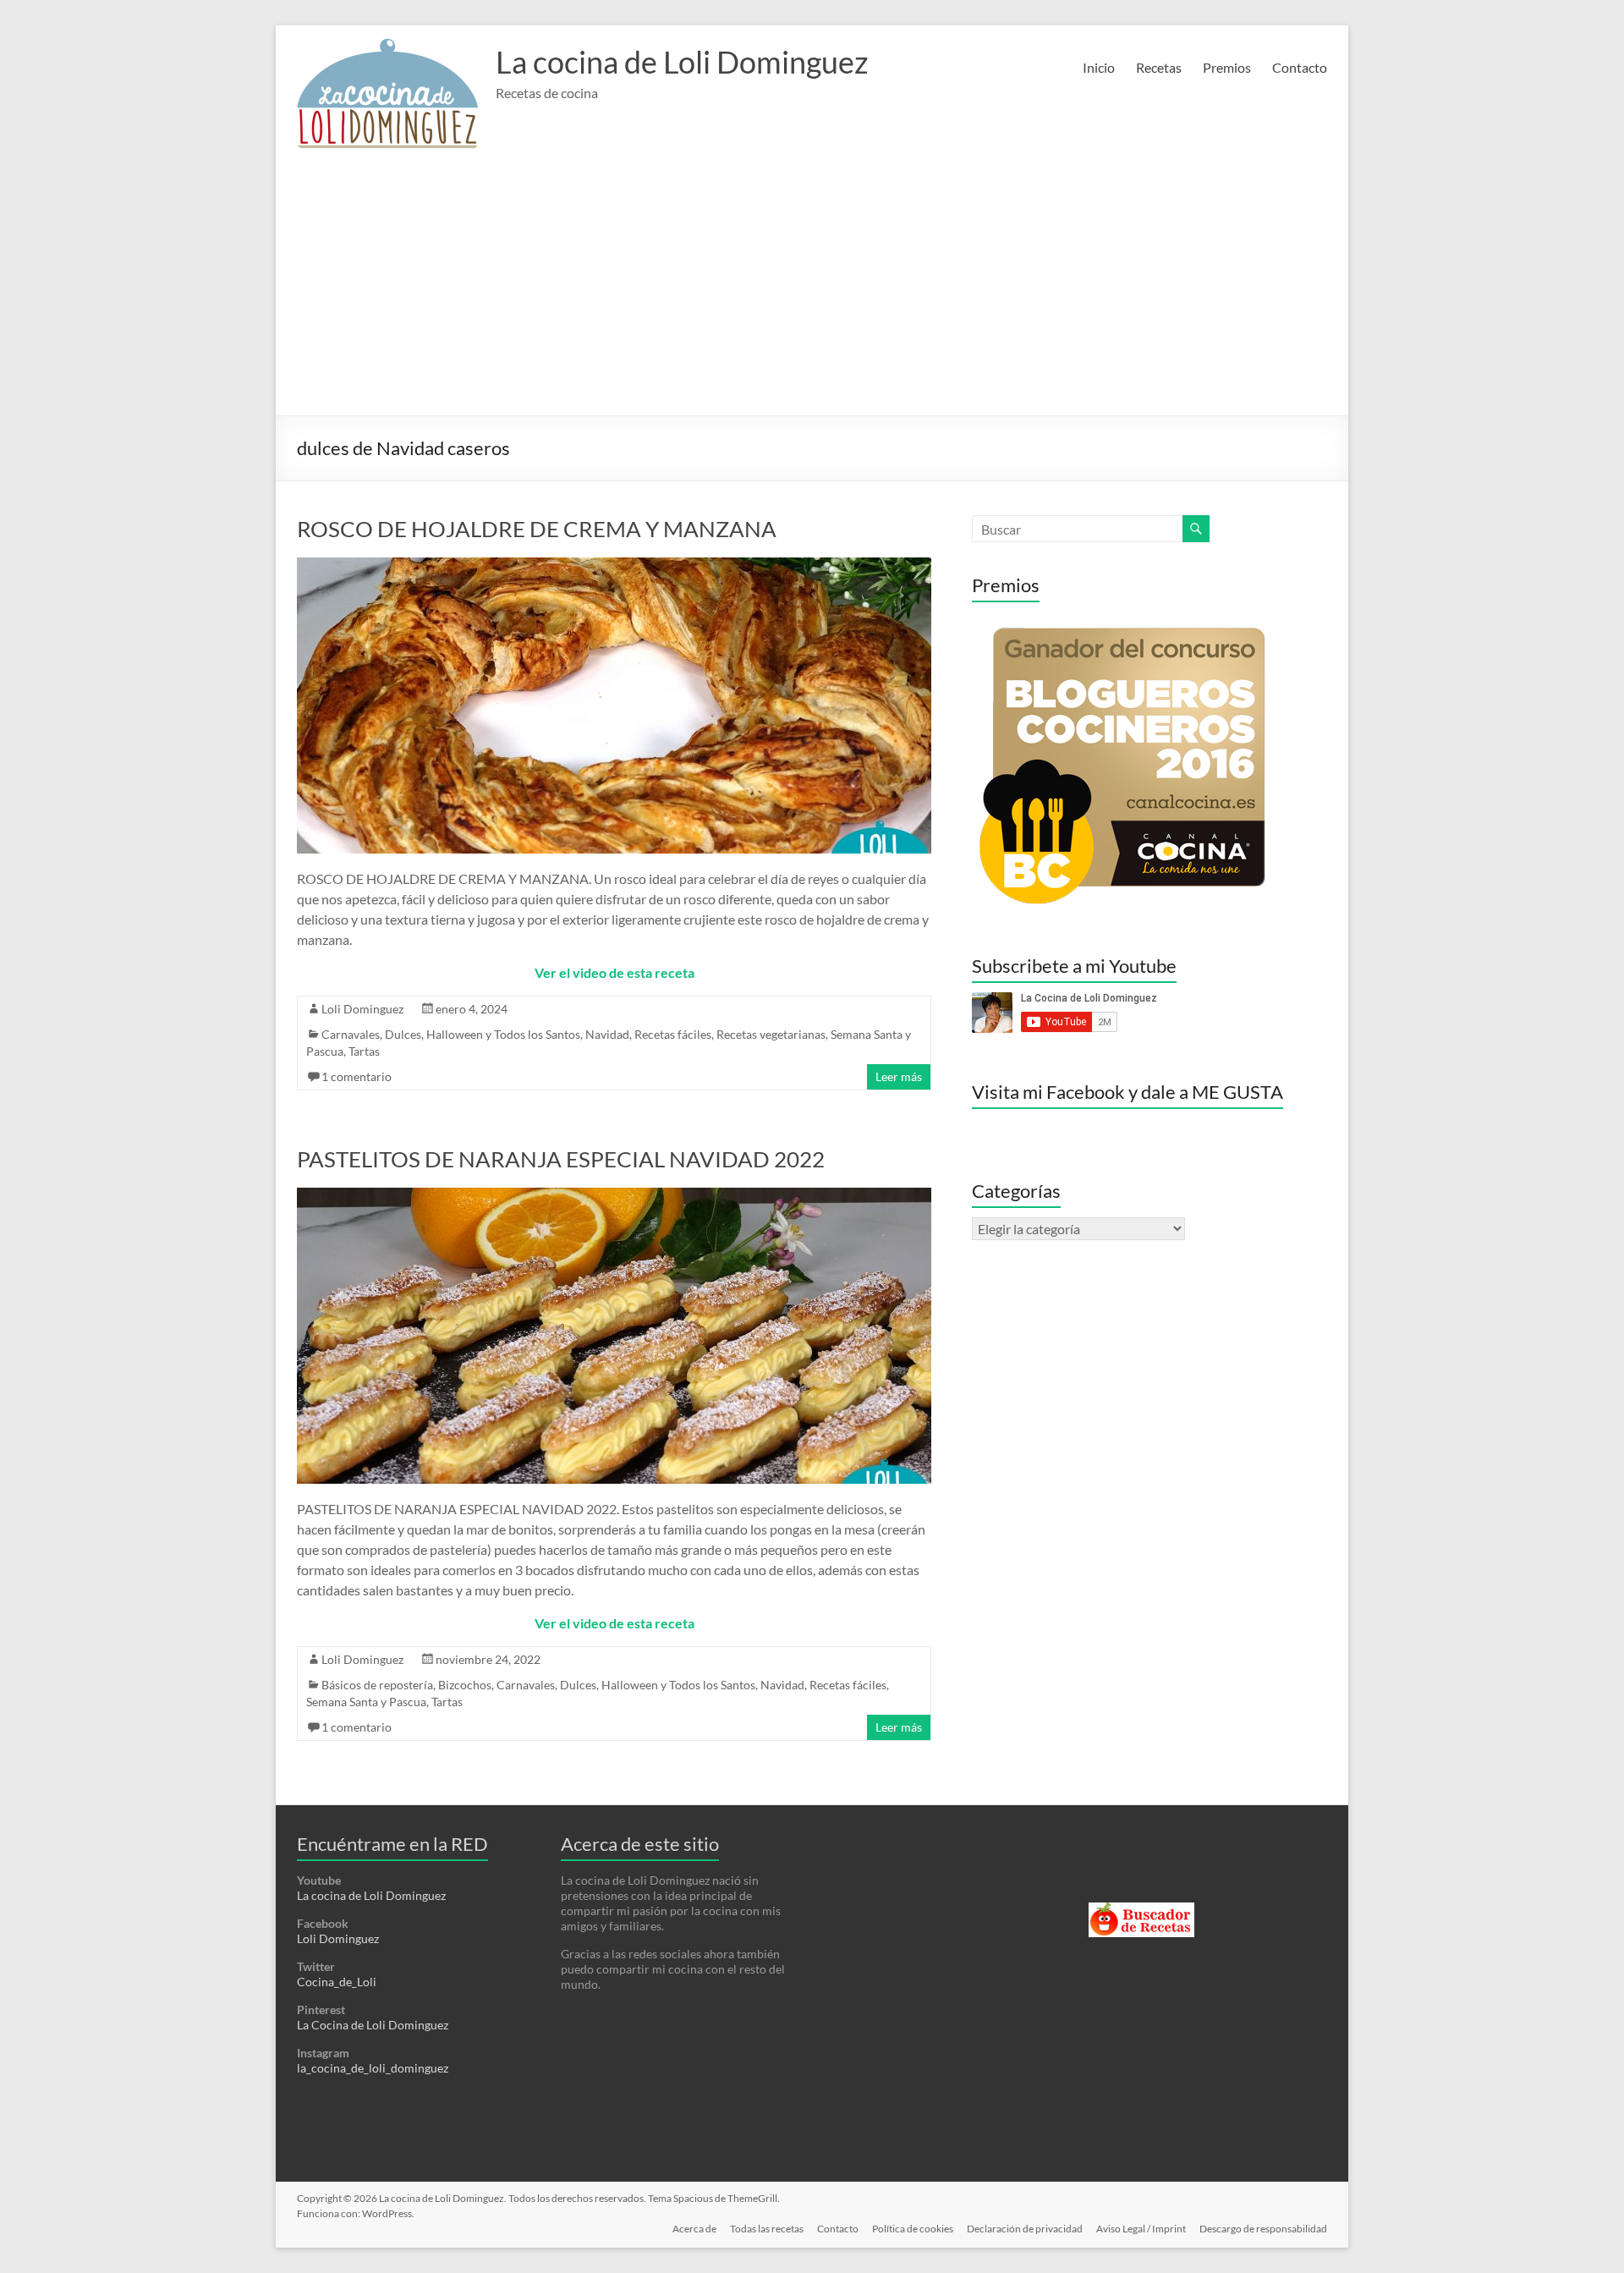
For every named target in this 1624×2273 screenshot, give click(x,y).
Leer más (899, 1076)
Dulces (403, 1034)
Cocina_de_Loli (337, 1982)
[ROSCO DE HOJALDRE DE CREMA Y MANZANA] (614, 566)
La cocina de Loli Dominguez (682, 62)
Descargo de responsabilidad (1263, 2229)
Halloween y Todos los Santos (503, 1034)
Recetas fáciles (673, 1034)
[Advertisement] (812, 288)
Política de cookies (913, 2229)
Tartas (364, 1051)
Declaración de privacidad (1025, 2229)
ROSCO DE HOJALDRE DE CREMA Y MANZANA (537, 529)
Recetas (1159, 67)
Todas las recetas (767, 2229)
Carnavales (351, 1034)
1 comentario (357, 1076)
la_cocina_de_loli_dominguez (373, 2068)
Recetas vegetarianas (771, 1034)
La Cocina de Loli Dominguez (373, 2025)
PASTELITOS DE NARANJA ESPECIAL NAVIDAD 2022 (561, 1159)
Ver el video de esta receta (614, 972)
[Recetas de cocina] (1141, 1910)
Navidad (607, 1034)
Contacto (1300, 67)
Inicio (1099, 67)
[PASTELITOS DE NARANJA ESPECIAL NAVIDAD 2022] (614, 1196)
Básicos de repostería (377, 1685)
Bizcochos (465, 1685)
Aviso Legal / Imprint (1141, 2229)
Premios (1227, 67)
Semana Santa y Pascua (366, 1702)
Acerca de (694, 2229)
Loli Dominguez (362, 1009)
